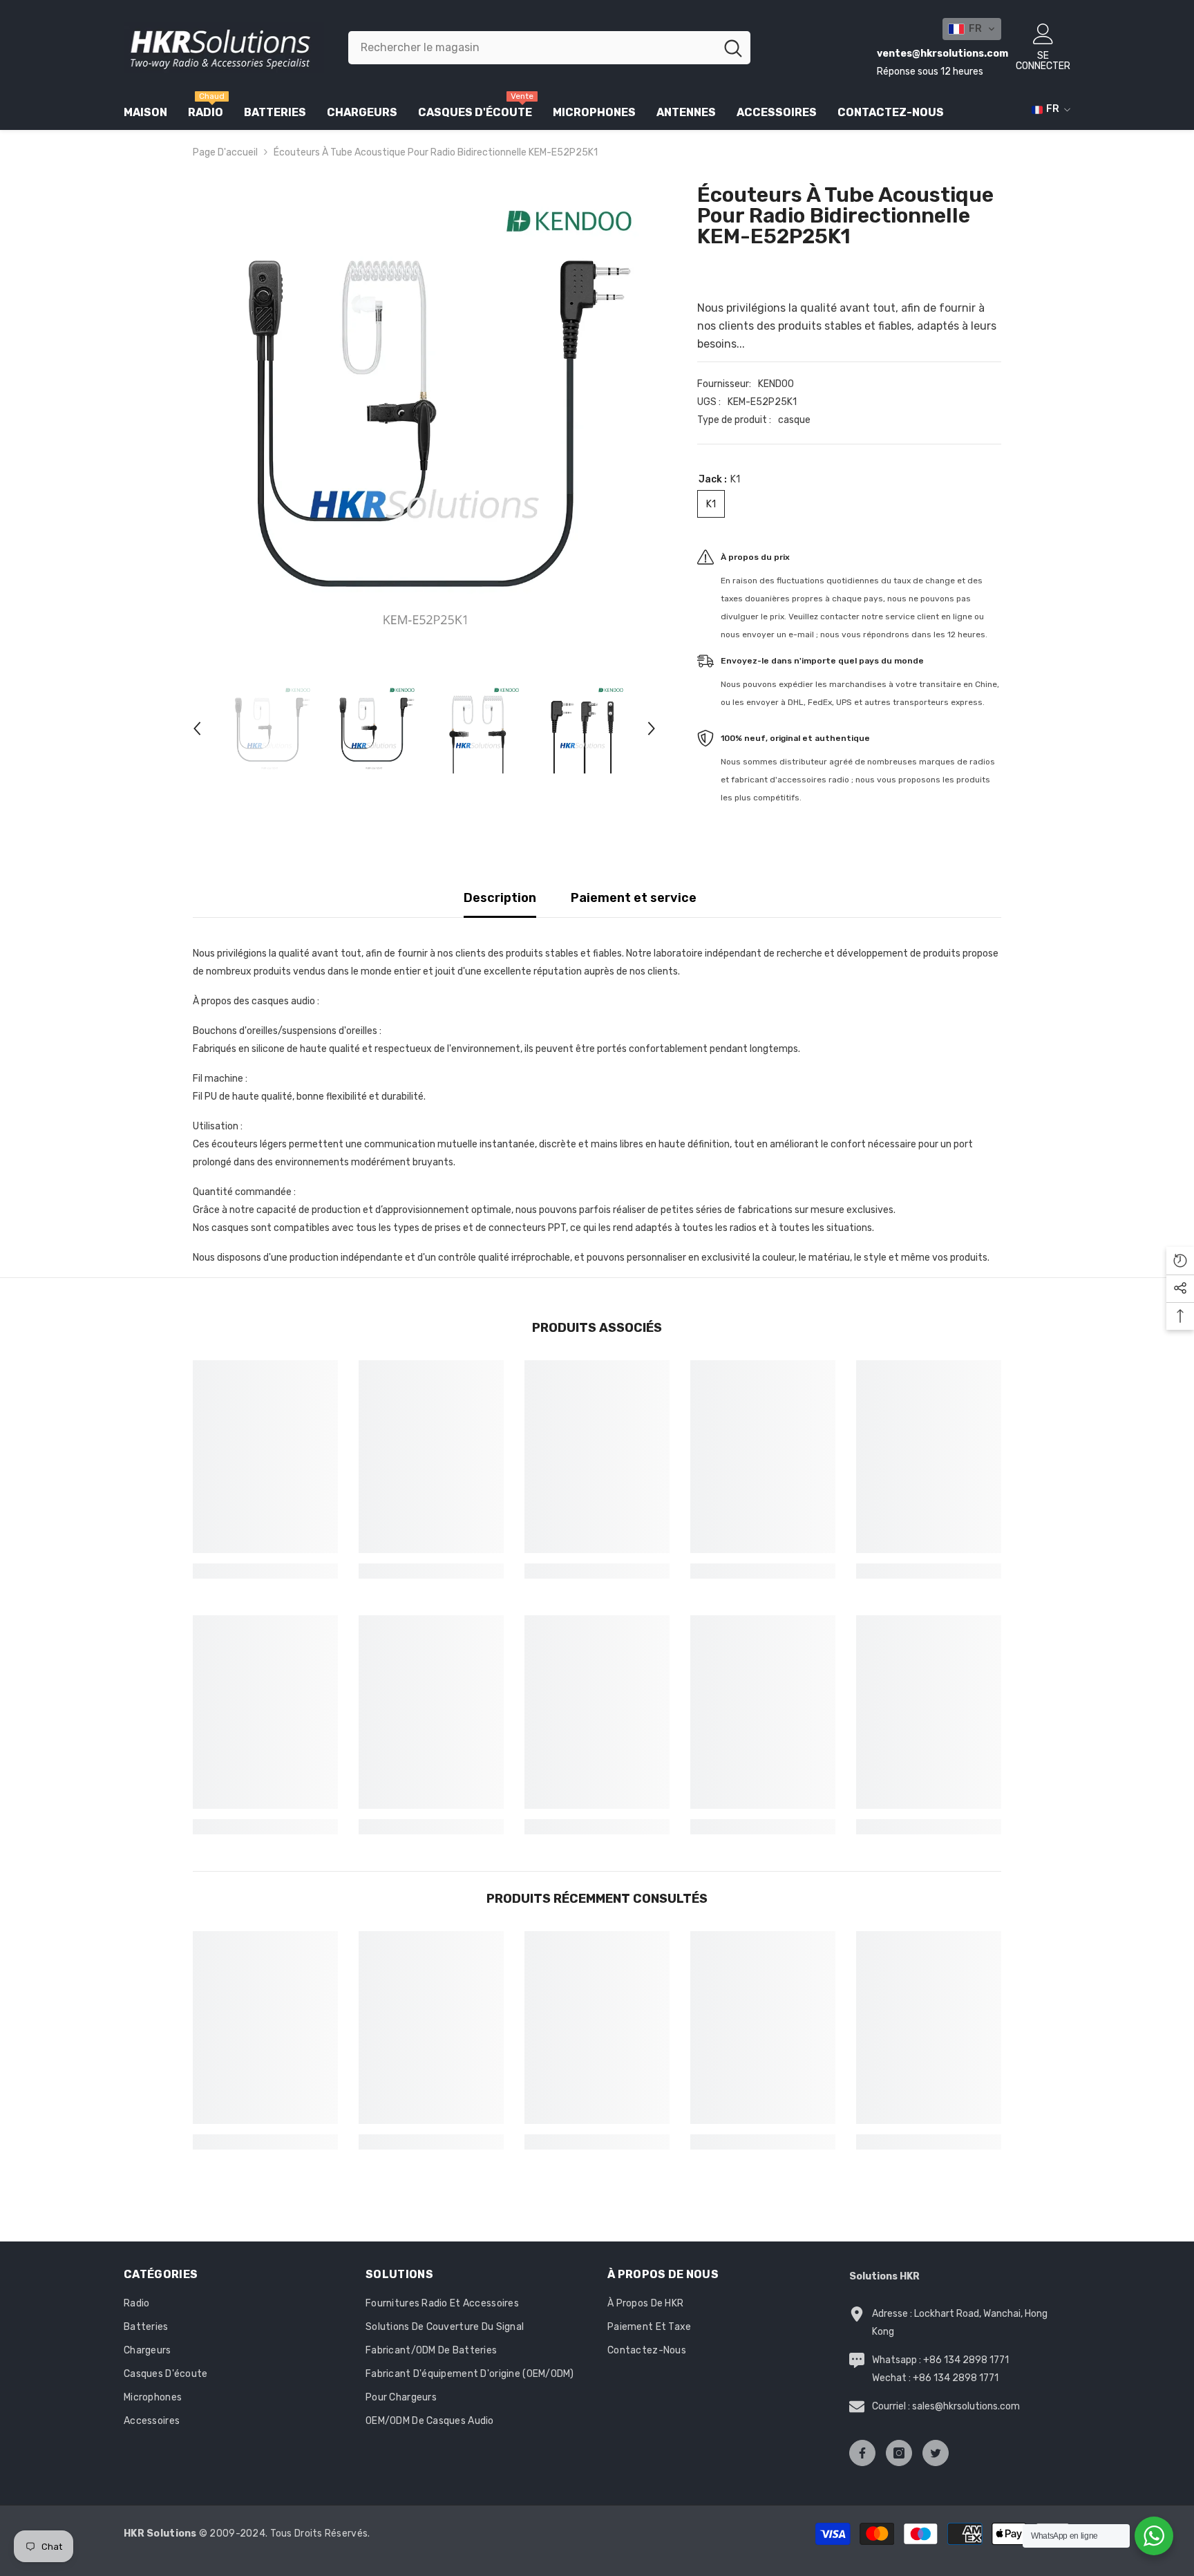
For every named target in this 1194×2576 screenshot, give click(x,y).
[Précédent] (197, 728)
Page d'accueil (225, 152)
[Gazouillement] (936, 2453)
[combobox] (532, 48)
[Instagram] (899, 2453)
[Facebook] (862, 2453)
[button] (972, 29)
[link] (265, 1571)
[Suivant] (652, 728)
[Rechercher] (550, 48)
